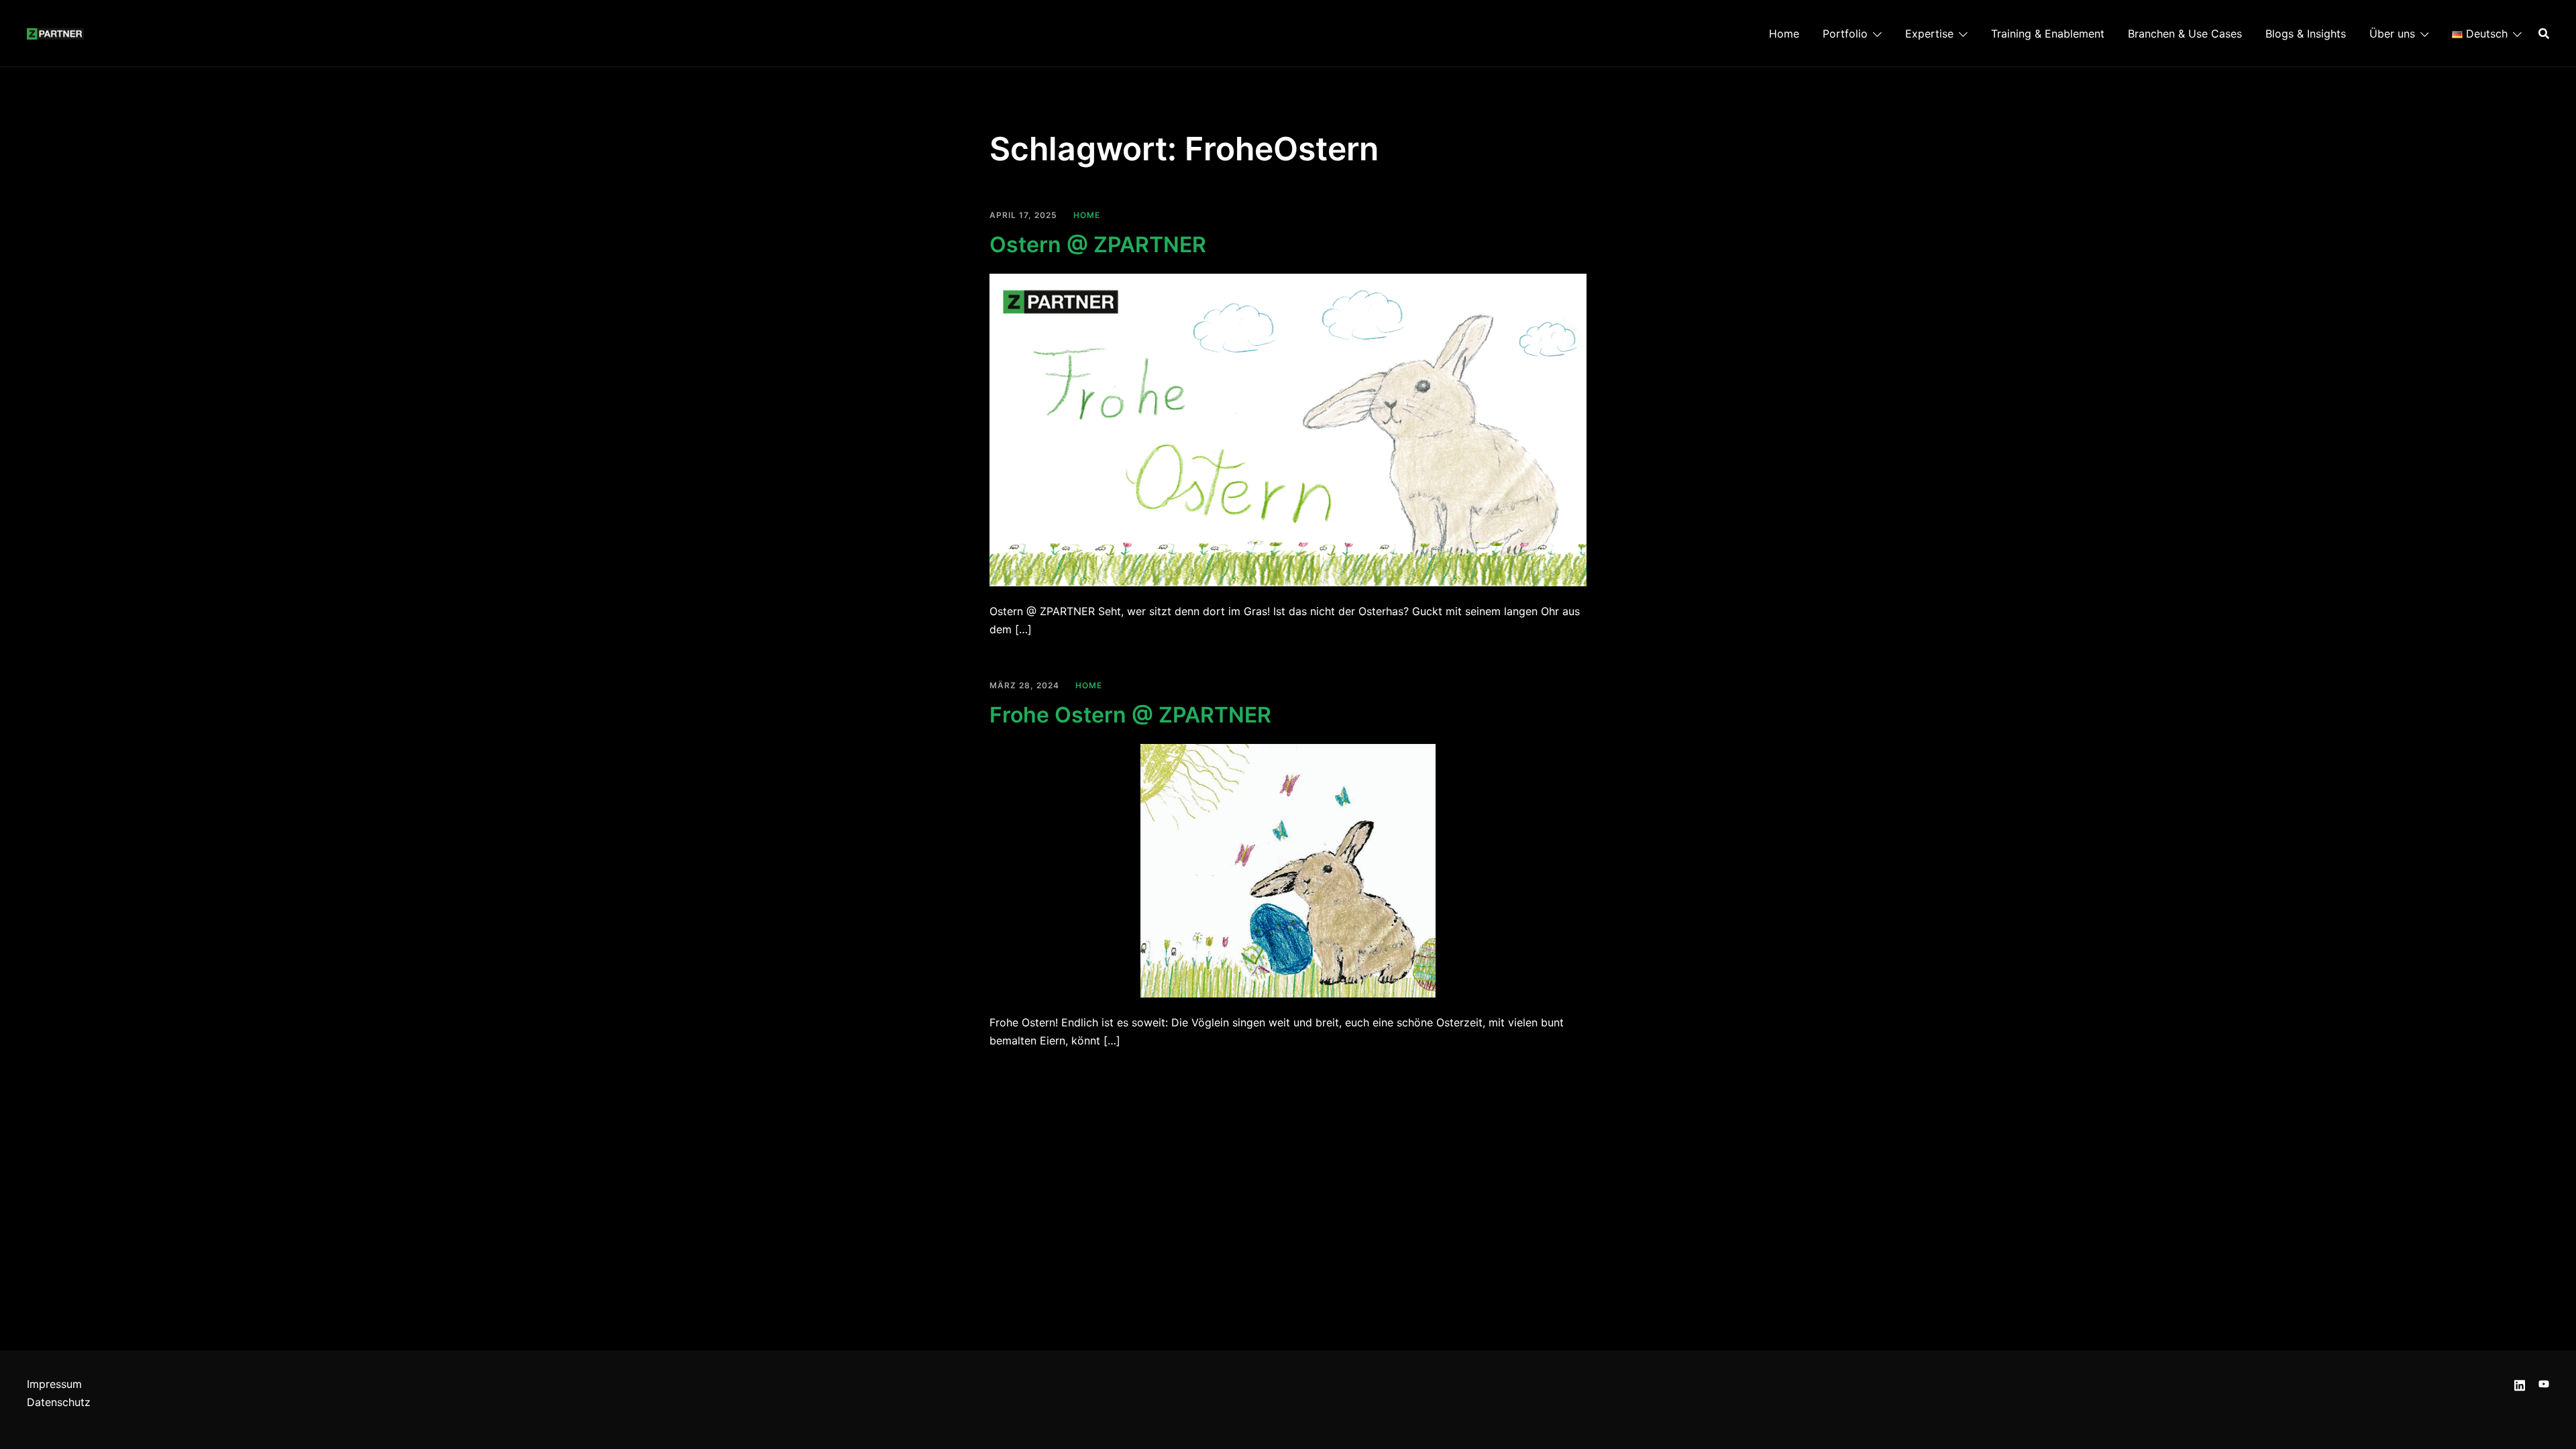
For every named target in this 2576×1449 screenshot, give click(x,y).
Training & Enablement (2048, 34)
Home (1784, 34)
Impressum (54, 1384)
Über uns (2392, 34)
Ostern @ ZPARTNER (1098, 245)
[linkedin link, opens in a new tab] (2520, 1384)
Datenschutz (59, 1402)
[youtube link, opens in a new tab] (2544, 1384)
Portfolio (1845, 34)
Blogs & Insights (2306, 34)
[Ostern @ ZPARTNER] (1288, 429)
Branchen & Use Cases (2185, 34)
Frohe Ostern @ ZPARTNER (1130, 715)
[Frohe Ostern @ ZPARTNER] (1288, 870)
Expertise (1929, 34)
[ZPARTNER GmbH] (55, 33)
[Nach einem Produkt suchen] (2544, 34)
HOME (1087, 215)
